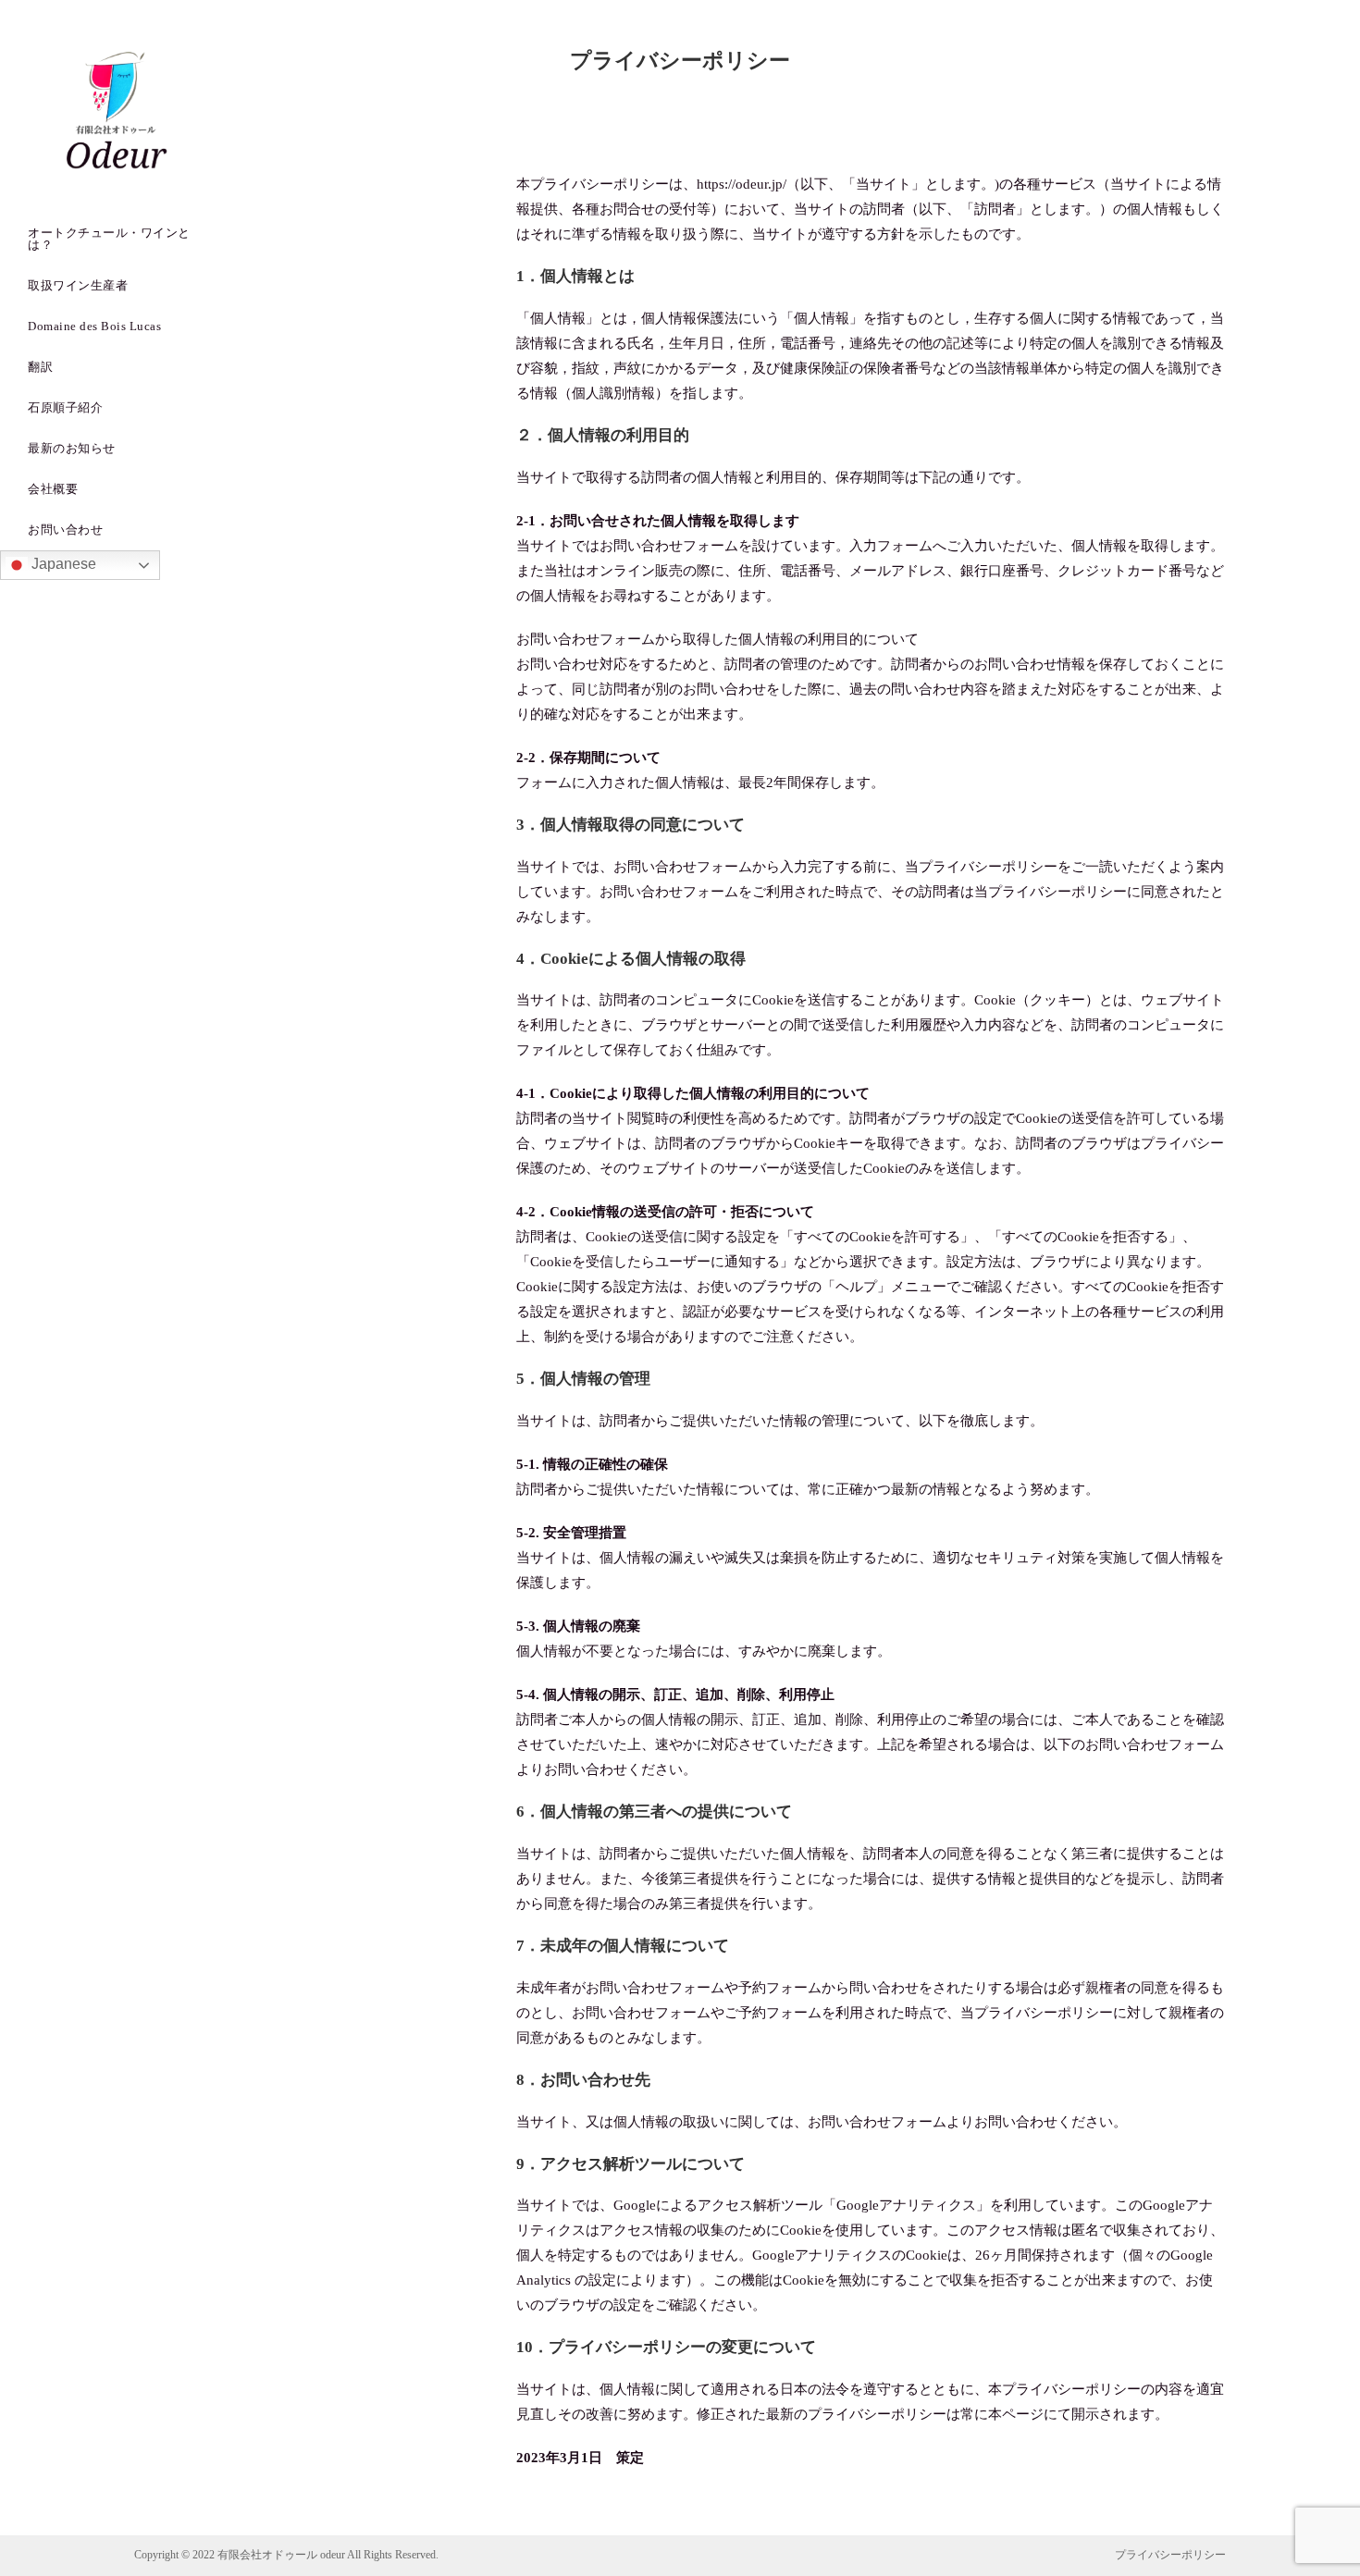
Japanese (62, 564)
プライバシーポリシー (1170, 2555)
